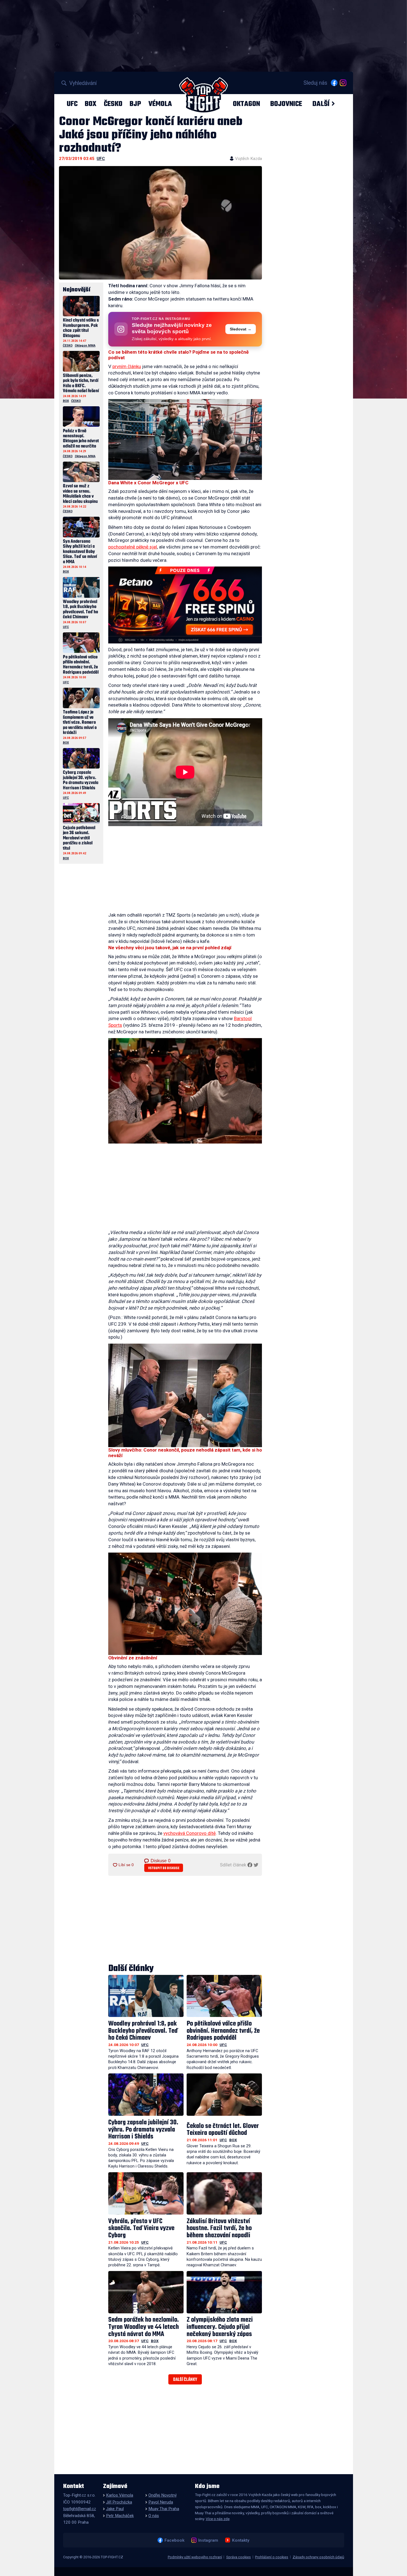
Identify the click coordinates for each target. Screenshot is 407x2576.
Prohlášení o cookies (272, 2557)
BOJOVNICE (286, 104)
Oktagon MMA (85, 346)
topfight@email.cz (80, 2509)
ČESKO (113, 104)
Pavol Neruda (161, 2502)
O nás (154, 2516)
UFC (72, 104)
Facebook (174, 2540)
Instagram (208, 2540)
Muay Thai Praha (164, 2509)
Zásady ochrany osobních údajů (318, 2557)
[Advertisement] (185, 870)
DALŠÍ (321, 104)
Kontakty (241, 2540)
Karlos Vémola (120, 2495)
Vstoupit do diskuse (164, 1868)
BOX (91, 104)
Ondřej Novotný (163, 2495)
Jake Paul (115, 2509)
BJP (135, 104)
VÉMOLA (160, 104)
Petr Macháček (120, 2516)
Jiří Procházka (119, 2502)
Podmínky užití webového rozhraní (195, 2557)
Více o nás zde (218, 2519)
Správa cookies (239, 2557)
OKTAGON (246, 104)
